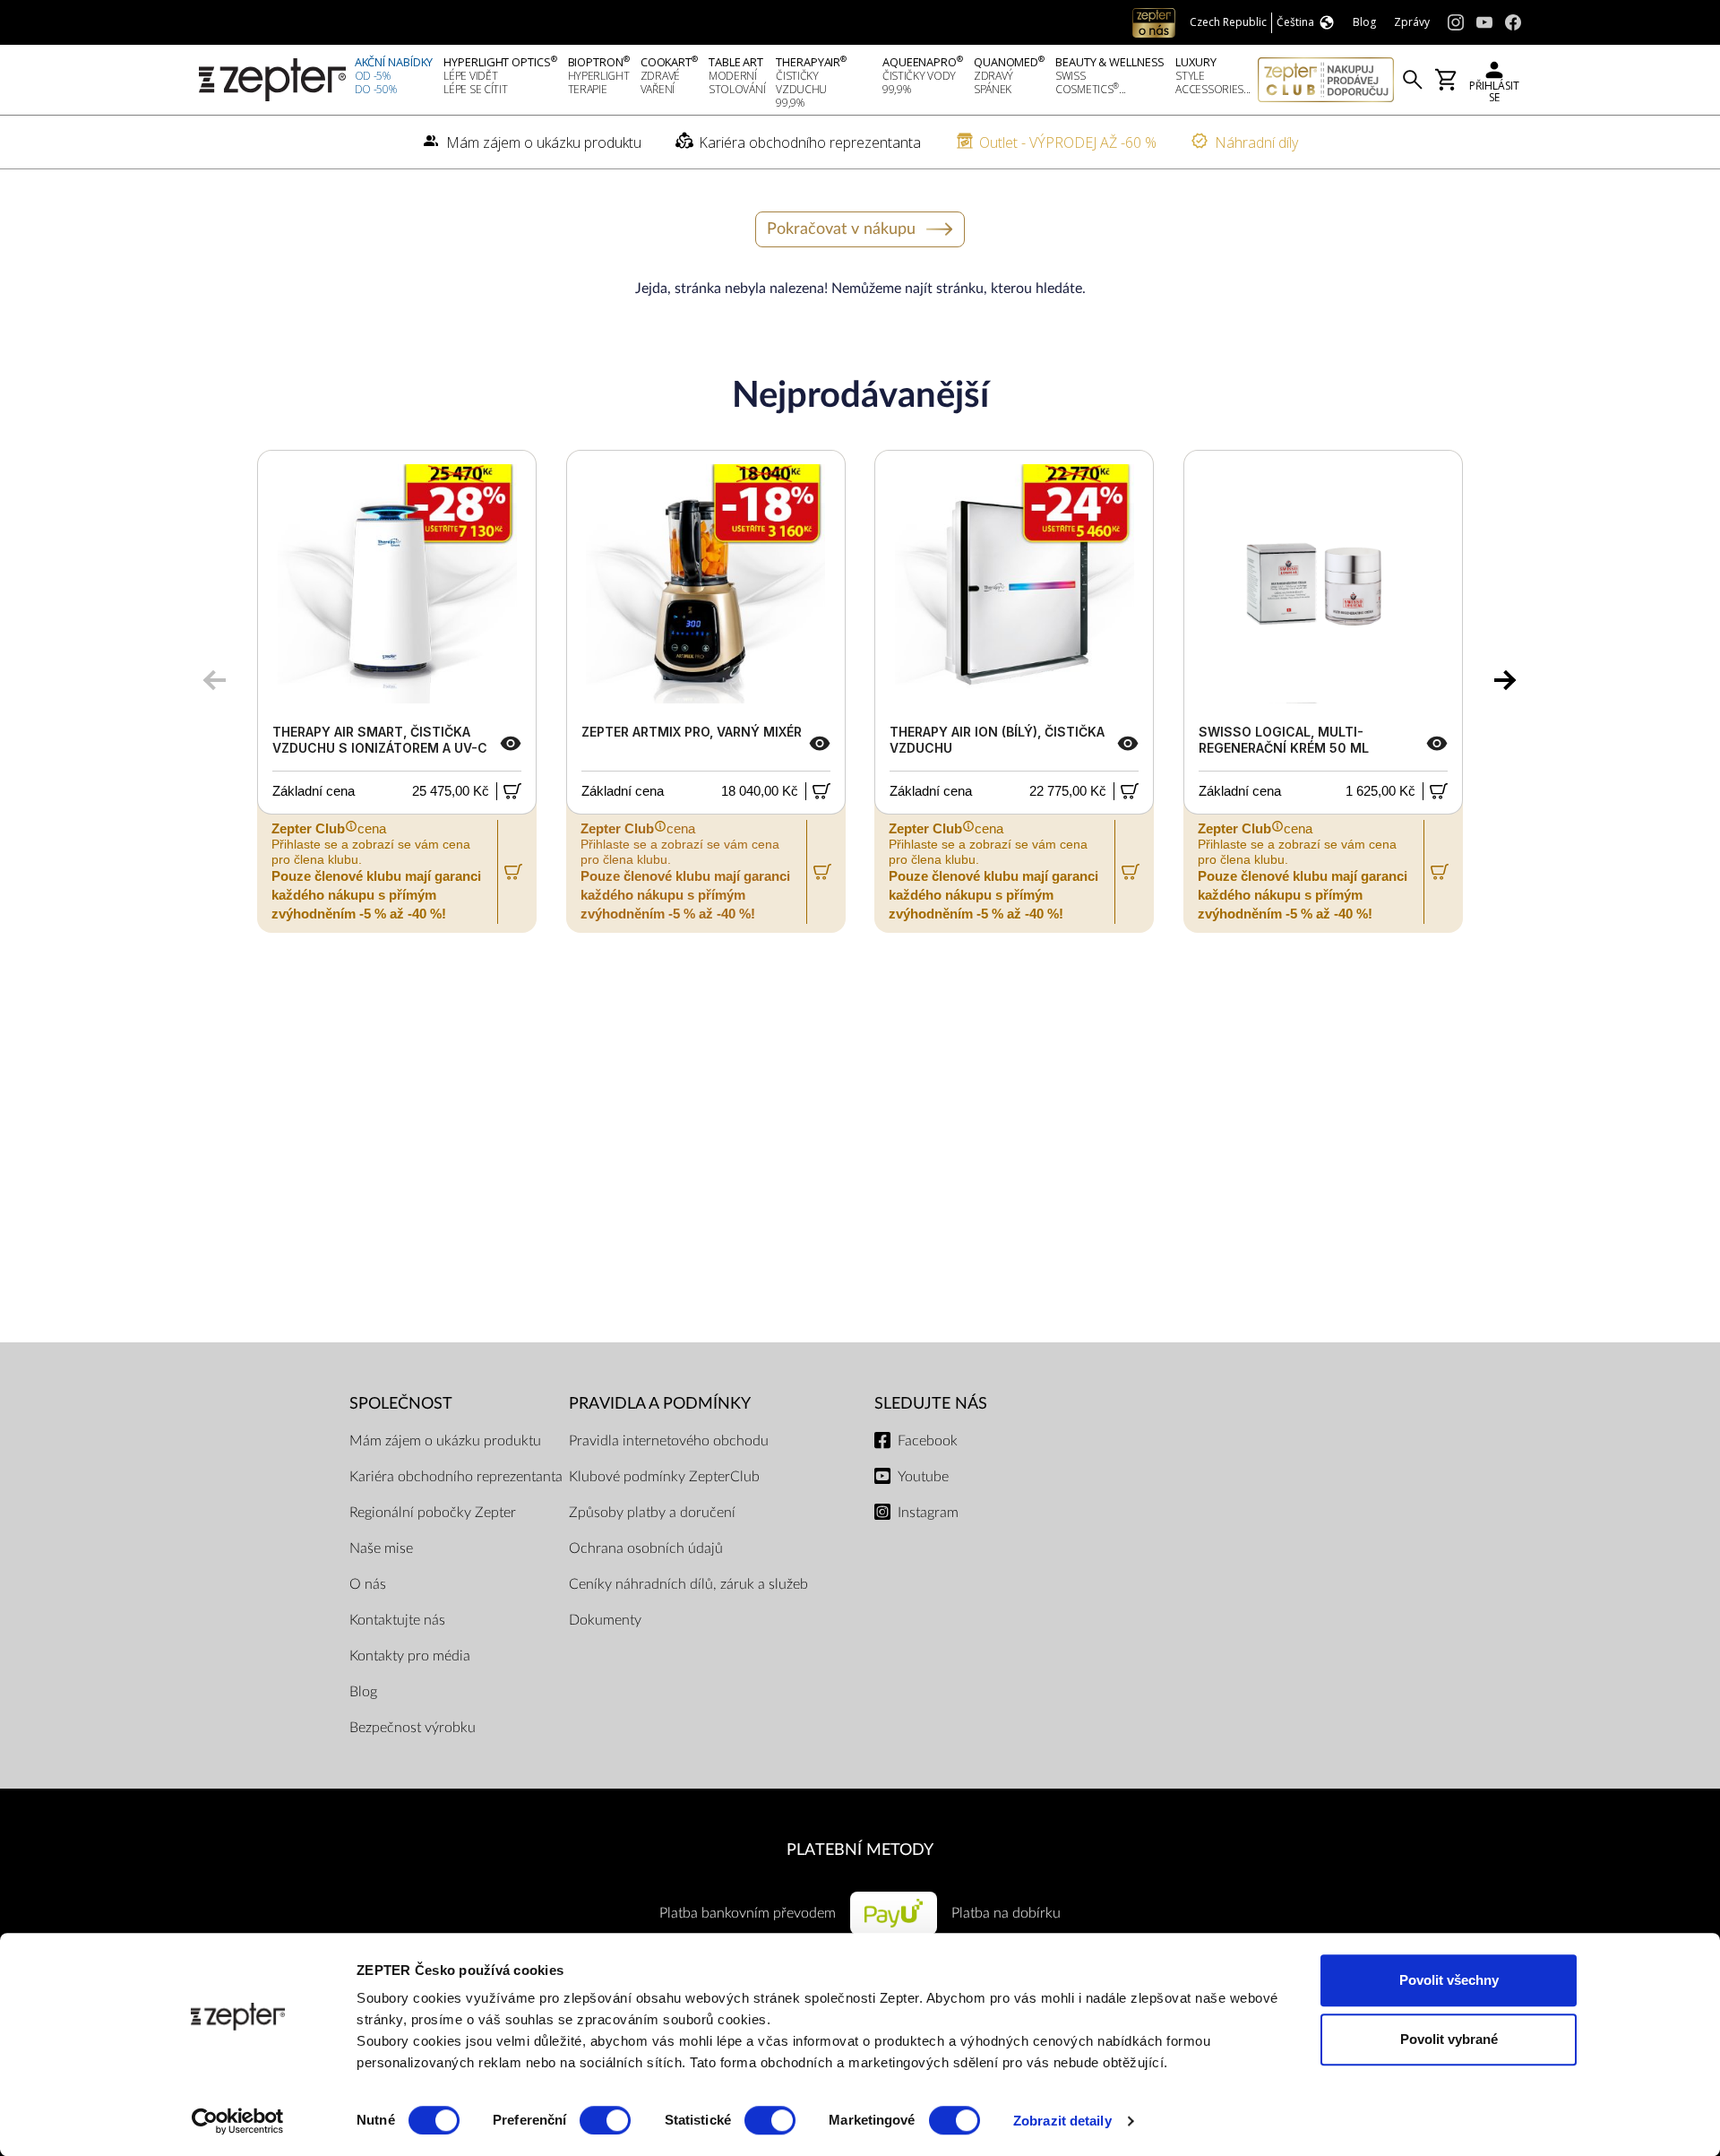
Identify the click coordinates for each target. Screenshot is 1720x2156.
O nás (368, 1584)
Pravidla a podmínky (660, 1404)
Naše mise (381, 1548)
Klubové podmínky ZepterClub (664, 1477)
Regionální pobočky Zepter (433, 1513)
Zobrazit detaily (1062, 2121)
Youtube (923, 1477)
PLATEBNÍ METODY (860, 1850)
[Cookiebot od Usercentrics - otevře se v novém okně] (238, 2121)
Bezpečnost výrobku (413, 1728)
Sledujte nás (931, 1404)
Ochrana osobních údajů (646, 1548)
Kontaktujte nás (397, 1620)
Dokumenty (605, 1620)
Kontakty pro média (410, 1656)
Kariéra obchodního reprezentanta (456, 1477)
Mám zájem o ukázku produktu (445, 1441)
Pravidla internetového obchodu (669, 1441)
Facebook (928, 1441)
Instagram (928, 1513)
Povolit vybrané (1449, 2039)
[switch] (605, 2120)
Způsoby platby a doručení (652, 1513)
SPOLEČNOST (401, 1404)
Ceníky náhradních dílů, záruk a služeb (688, 1584)
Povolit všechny (1449, 1980)
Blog (363, 1692)
